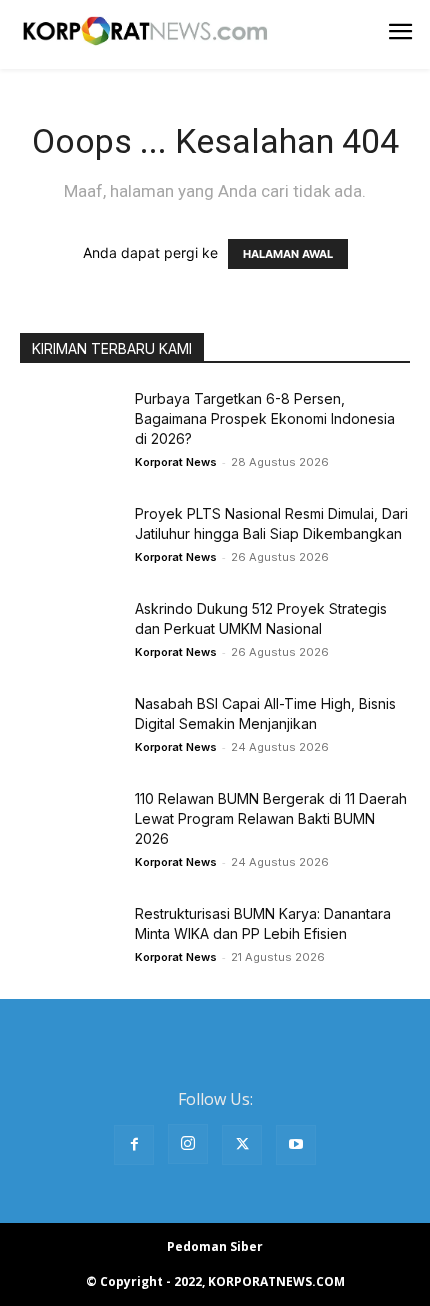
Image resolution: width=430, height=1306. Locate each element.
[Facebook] (134, 1145)
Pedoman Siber (215, 1246)
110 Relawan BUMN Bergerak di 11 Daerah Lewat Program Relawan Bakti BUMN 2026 (271, 818)
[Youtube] (296, 1145)
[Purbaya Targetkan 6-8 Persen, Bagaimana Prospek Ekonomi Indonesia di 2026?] (70, 423)
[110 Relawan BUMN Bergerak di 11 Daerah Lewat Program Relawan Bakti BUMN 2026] (70, 823)
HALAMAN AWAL (288, 254)
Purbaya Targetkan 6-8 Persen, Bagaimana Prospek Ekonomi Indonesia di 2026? (265, 418)
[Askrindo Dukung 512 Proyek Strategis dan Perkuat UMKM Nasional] (70, 633)
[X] (242, 1145)
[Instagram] (188, 1144)
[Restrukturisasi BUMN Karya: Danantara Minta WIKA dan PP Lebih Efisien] (70, 938)
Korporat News (176, 462)
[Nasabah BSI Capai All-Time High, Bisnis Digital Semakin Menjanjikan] (70, 728)
